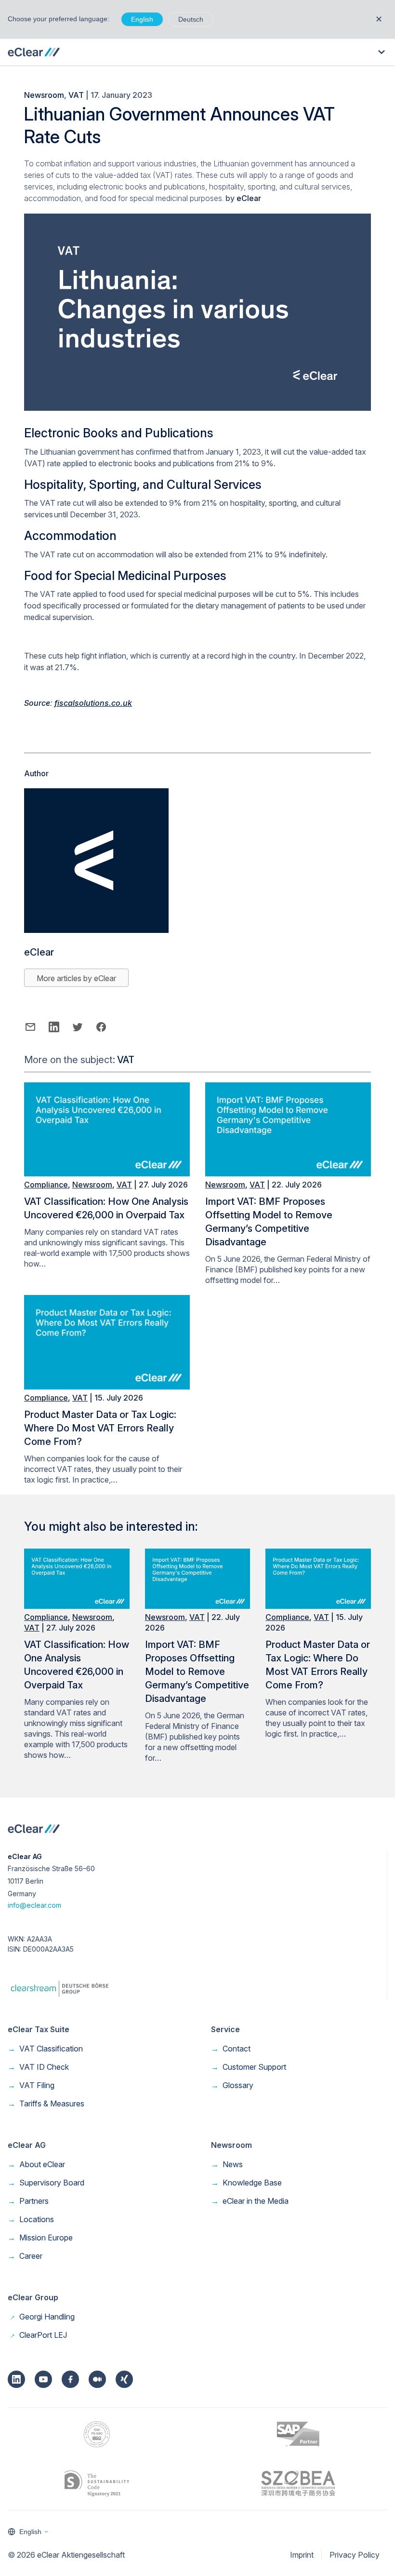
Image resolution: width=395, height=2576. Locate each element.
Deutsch (191, 19)
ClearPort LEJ (37, 2335)
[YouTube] (43, 2379)
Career (25, 2256)
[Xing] (124, 2379)
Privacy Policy (355, 2555)
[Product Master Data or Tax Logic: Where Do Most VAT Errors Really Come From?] (107, 1387)
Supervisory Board (46, 2183)
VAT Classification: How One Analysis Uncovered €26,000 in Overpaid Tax (106, 1208)
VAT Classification (45, 2049)
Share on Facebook (101, 1027)
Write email (30, 1027)
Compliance (46, 1185)
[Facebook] (70, 2379)
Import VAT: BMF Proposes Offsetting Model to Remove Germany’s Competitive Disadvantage (269, 1222)
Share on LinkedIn (54, 1027)
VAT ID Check (38, 2067)
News (227, 2164)
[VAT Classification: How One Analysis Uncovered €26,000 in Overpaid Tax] (107, 1173)
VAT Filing (31, 2085)
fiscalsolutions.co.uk (93, 703)
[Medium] (97, 2379)
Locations (31, 2219)
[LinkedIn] (16, 2379)
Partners (28, 2201)
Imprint (302, 2555)
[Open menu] (382, 52)
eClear (249, 198)
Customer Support (249, 2067)
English (142, 19)
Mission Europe (40, 2238)
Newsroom (44, 95)
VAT (76, 95)
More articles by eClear (76, 978)
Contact (231, 2049)
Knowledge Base (246, 2183)
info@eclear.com (34, 1905)
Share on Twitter (77, 1027)
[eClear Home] (34, 52)
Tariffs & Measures (46, 2104)
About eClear (36, 2164)
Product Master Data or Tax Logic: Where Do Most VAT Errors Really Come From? (100, 1428)
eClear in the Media (250, 2201)
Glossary (232, 2085)
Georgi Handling (41, 2317)
